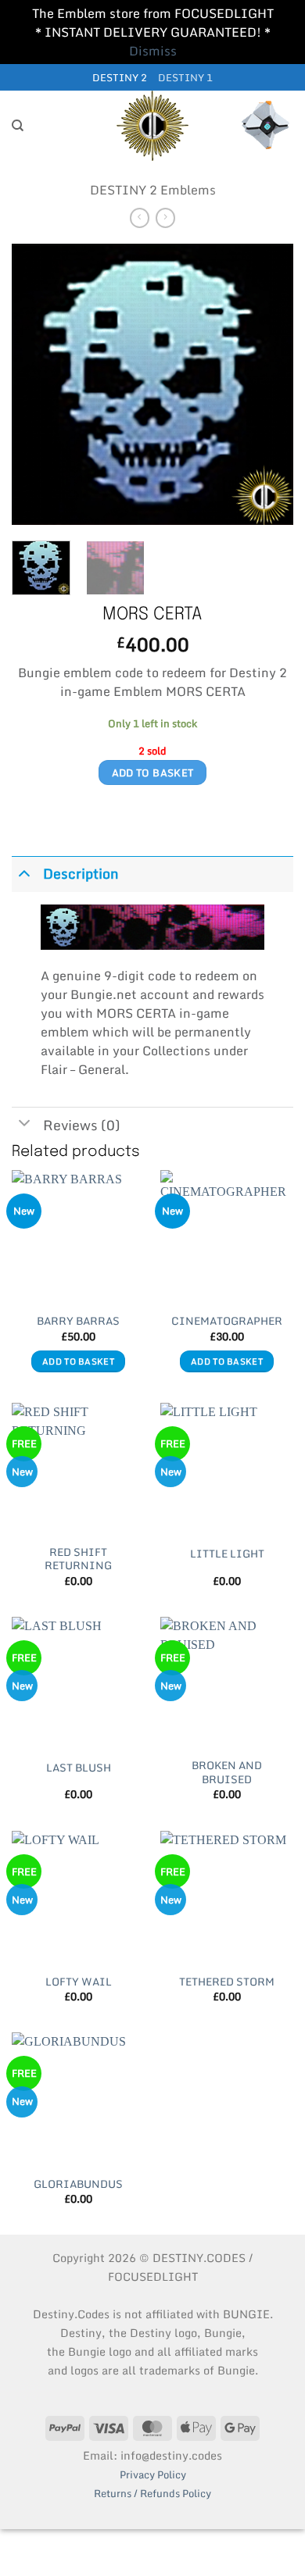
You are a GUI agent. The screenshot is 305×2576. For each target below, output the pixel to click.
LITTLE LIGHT (227, 1554)
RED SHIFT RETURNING (78, 1559)
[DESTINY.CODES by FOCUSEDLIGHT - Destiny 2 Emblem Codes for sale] (152, 126)
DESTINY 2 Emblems (153, 190)
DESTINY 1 (185, 77)
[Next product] (140, 218)
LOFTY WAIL (79, 1982)
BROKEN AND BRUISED (227, 1773)
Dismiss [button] (153, 51)
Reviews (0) (82, 1125)
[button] (266, 126)
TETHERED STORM (227, 1982)
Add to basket (153, 772)
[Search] (18, 126)
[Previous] (37, 384)
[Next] (268, 384)
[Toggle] (24, 872)
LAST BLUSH (79, 1768)
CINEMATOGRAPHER (227, 1322)
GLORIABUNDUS (78, 2185)
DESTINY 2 (120, 77)
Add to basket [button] (78, 1361)
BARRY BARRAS (78, 1322)
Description (81, 874)
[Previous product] (165, 218)
